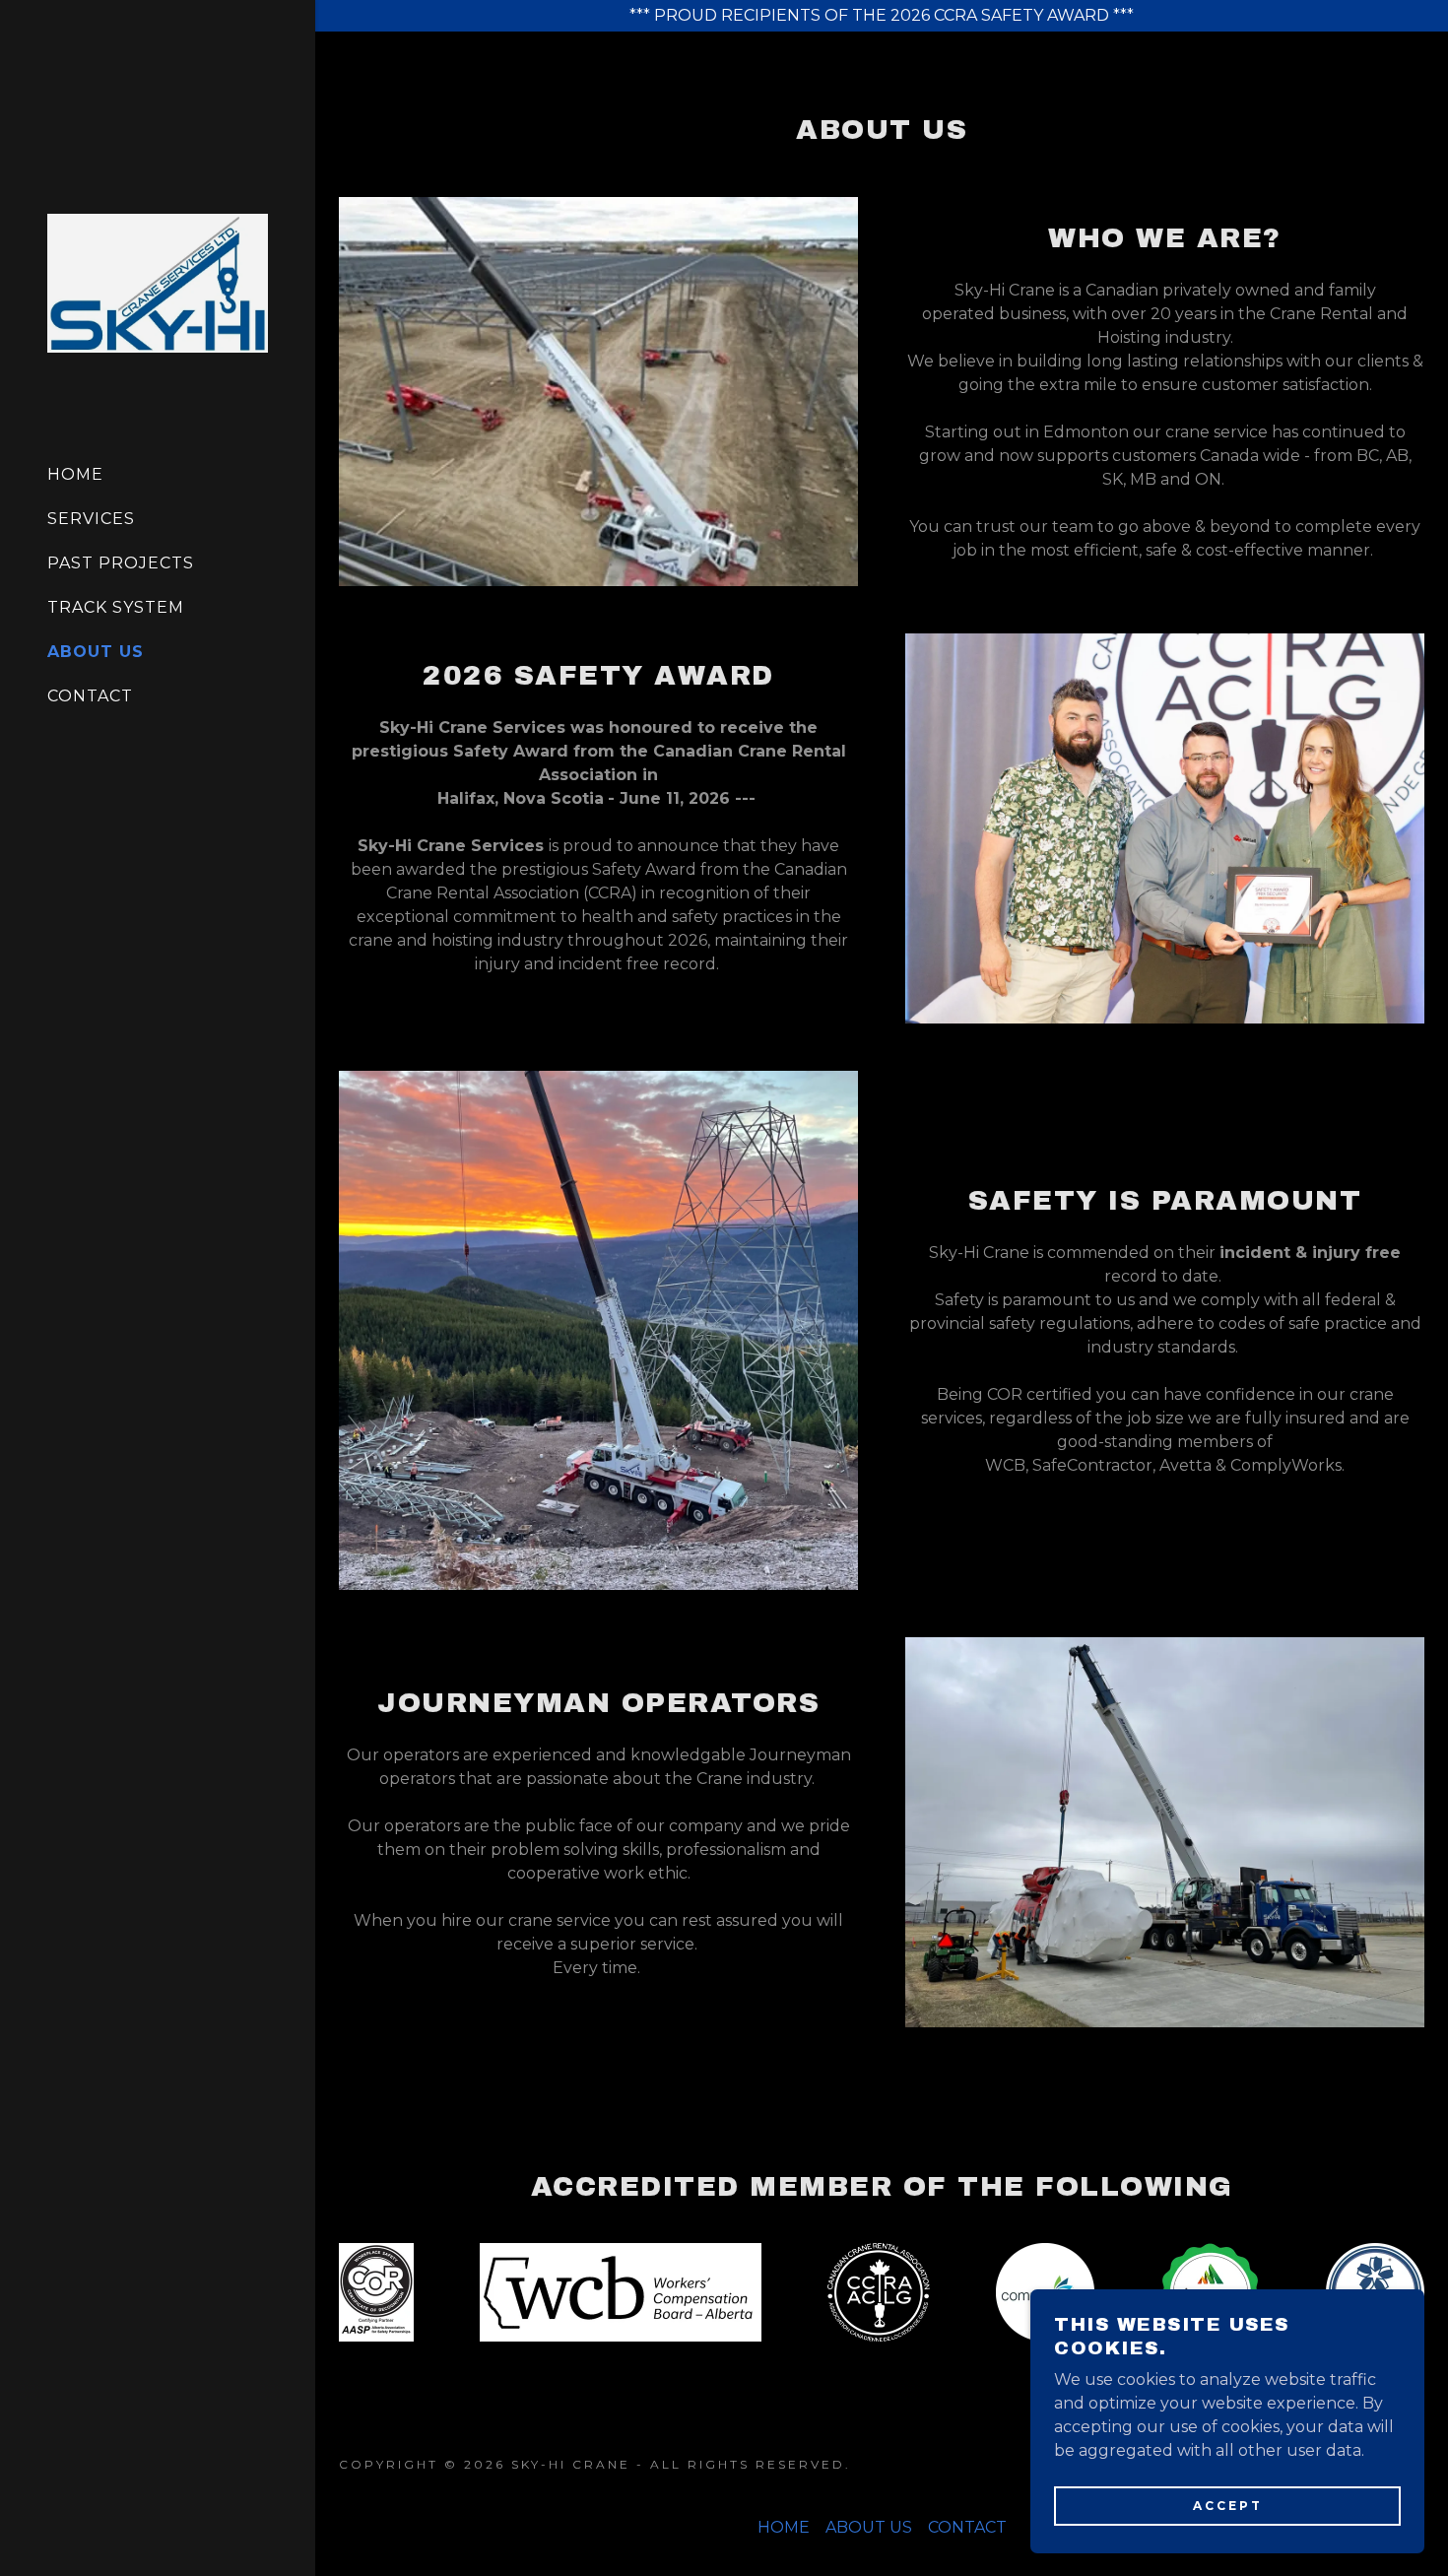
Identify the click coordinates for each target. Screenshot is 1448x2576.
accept (1228, 2506)
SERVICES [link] (91, 519)
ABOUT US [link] (96, 652)
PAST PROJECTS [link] (121, 563)
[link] (158, 282)
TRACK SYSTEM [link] (116, 607)
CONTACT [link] (90, 696)
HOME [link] (75, 474)
